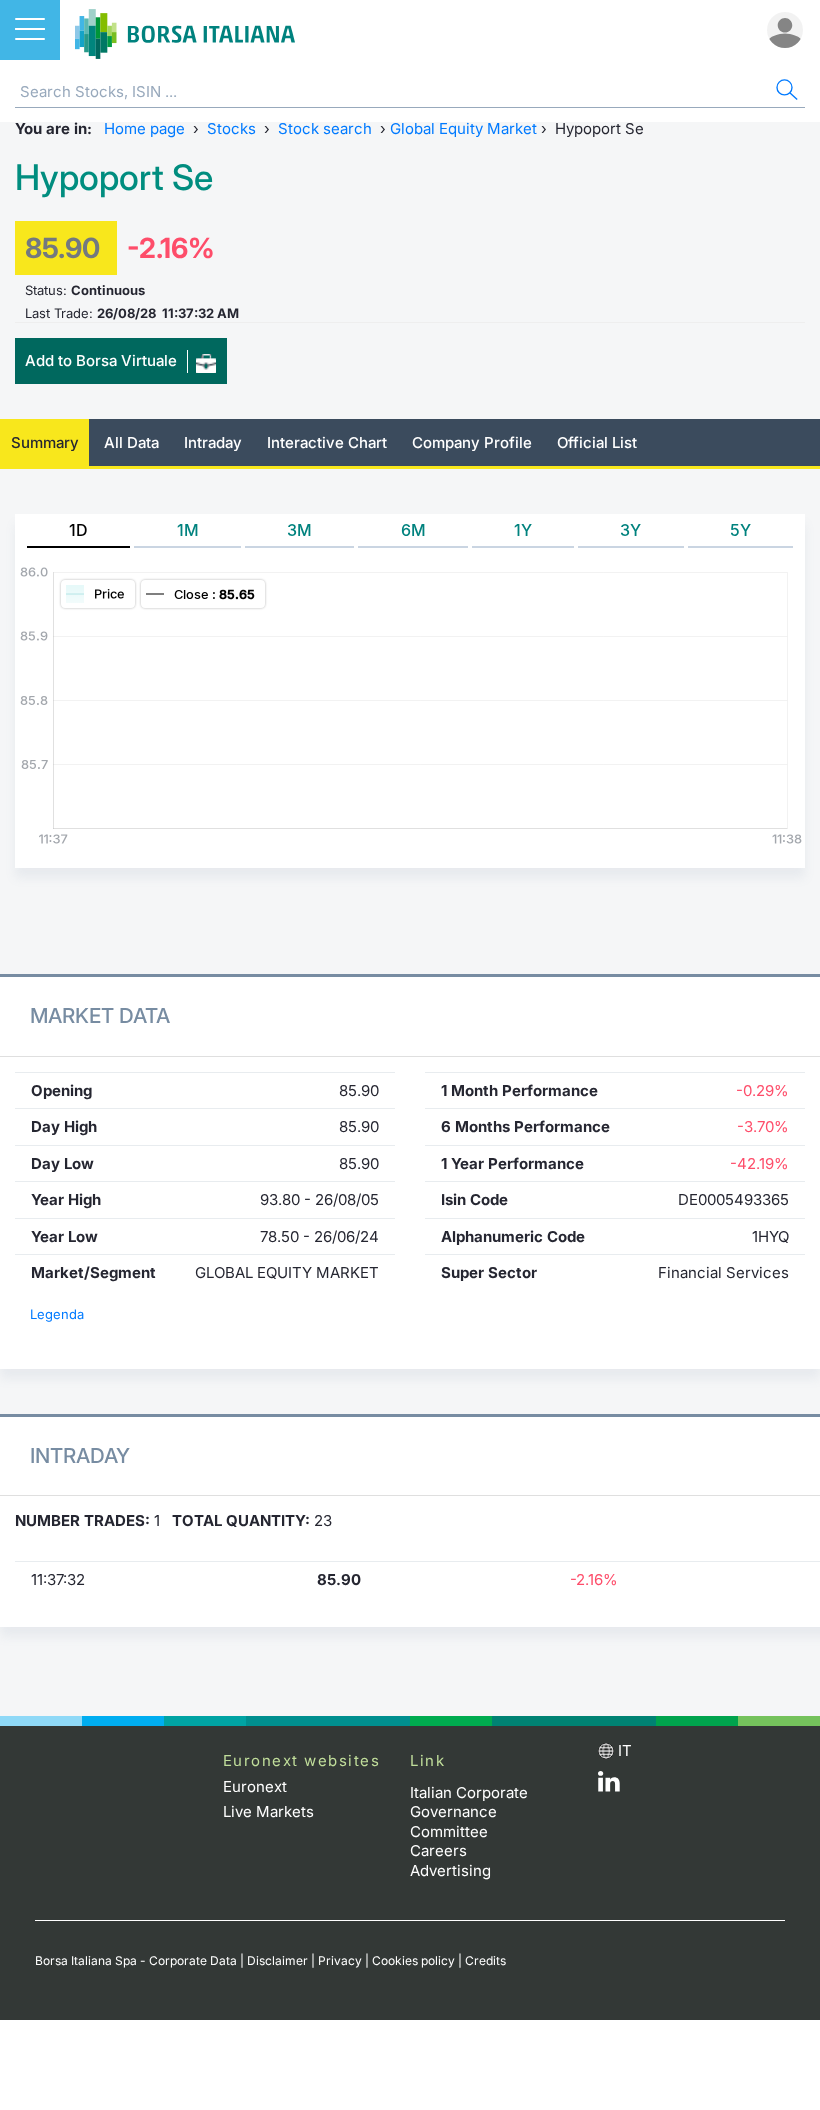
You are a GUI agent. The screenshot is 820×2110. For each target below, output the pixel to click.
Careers (438, 1850)
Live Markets (268, 1811)
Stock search (325, 128)
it (625, 1750)
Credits (485, 1960)
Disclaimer (277, 1960)
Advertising (450, 1870)
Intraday (213, 442)
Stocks (231, 128)
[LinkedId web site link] (609, 1786)
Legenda (57, 1314)
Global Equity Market (463, 128)
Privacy (340, 1960)
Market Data (100, 1015)
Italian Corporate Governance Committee (469, 1812)
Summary (45, 442)
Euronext (255, 1786)
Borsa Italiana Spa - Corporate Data (136, 1960)
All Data (131, 442)
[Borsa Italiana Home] (185, 30)
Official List (597, 442)
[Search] (785, 92)
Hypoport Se (114, 177)
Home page (144, 128)
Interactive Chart (327, 442)
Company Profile (472, 442)
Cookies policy (413, 1960)
